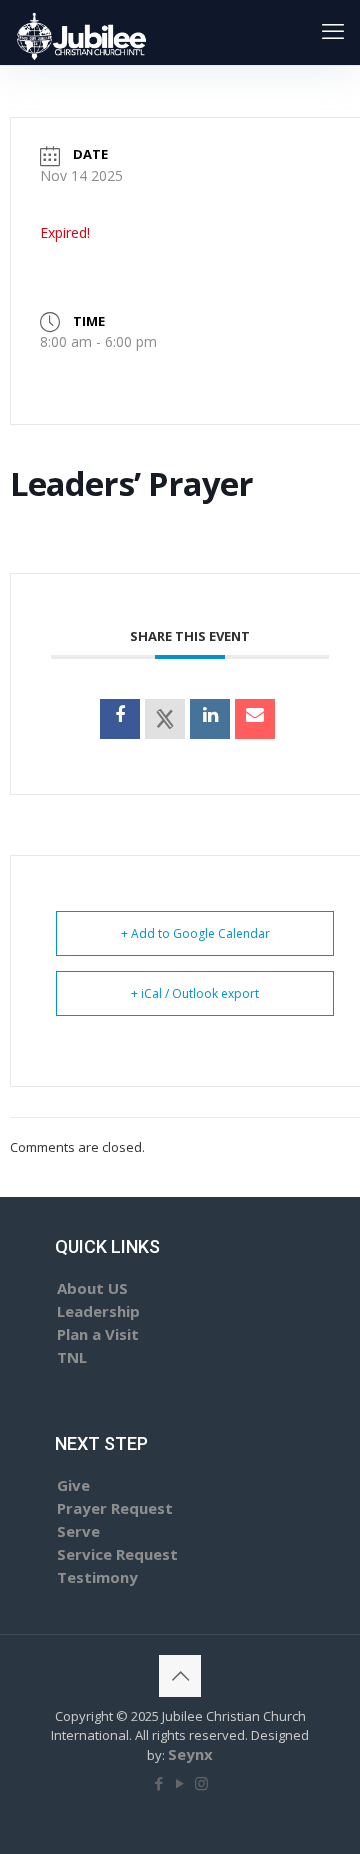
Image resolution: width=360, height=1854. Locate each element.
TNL (72, 1357)
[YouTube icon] (180, 1783)
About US (92, 1288)
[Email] (255, 719)
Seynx (190, 1754)
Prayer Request (115, 1508)
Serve (78, 1531)
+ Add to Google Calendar (195, 933)
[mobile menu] (333, 30)
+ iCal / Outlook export (195, 993)
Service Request (117, 1554)
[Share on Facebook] (120, 719)
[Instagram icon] (201, 1783)
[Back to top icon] (180, 1676)
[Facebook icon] (159, 1783)
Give (73, 1485)
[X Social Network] (165, 719)
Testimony (97, 1577)
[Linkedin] (210, 719)
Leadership (98, 1311)
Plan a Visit (98, 1334)
